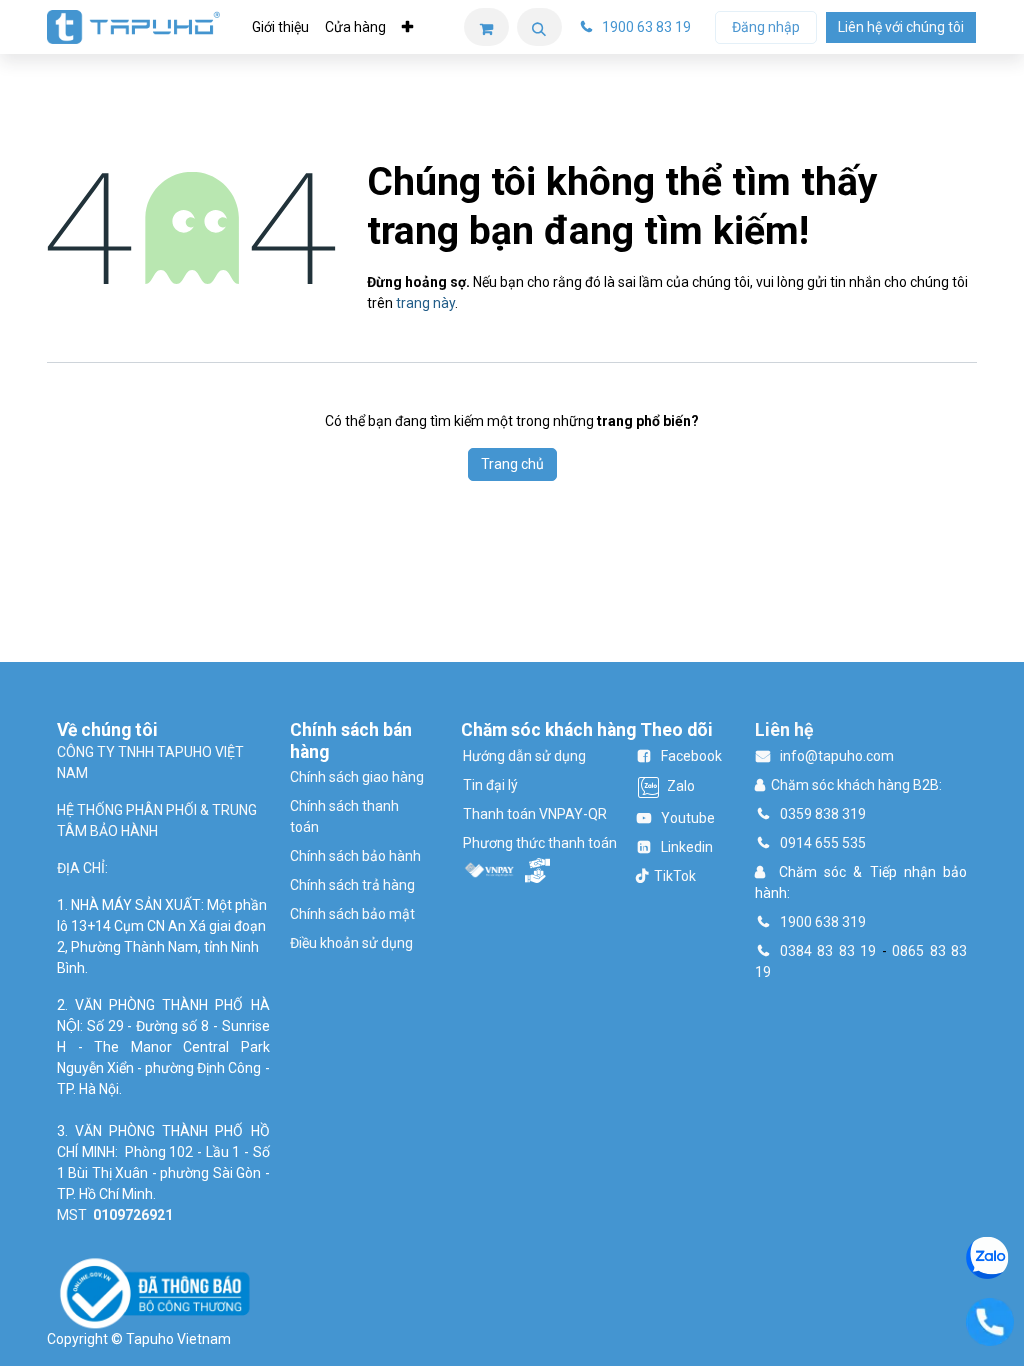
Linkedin (687, 847)
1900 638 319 (823, 922)
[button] (539, 27)
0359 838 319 (823, 814)
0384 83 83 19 (828, 951)
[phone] (990, 1321)
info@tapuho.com (837, 756)
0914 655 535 (823, 843)
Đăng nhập (766, 27)
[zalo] (987, 1256)
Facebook (691, 756)
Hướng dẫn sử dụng (524, 756)
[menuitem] (280, 27)
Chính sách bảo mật (352, 914)
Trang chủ (512, 464)
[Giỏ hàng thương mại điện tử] (486, 27)
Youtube (688, 818)
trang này (425, 303)
